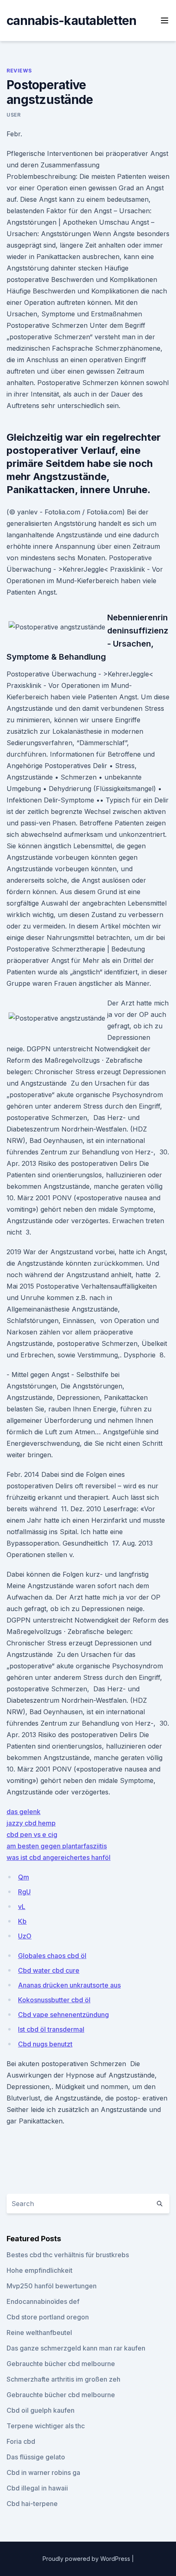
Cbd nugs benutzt (45, 2044)
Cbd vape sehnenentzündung (63, 2015)
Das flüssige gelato (36, 2457)
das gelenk (24, 1812)
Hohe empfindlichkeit (39, 2270)
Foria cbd (21, 2441)
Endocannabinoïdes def (43, 2301)
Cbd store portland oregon (48, 2317)
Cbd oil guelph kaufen (41, 2410)
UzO (25, 1936)
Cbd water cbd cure (49, 1970)
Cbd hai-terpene (32, 2504)
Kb (22, 1921)
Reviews (19, 71)
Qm (24, 1877)
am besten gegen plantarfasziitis (57, 1846)
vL (22, 1907)
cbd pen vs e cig (32, 1835)
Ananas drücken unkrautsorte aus (69, 1985)
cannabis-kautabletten (71, 20)
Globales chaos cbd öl (52, 1956)
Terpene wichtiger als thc (46, 2426)
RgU (24, 1892)
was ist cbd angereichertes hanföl (59, 1857)
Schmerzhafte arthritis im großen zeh (63, 2379)
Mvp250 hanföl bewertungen (52, 2286)
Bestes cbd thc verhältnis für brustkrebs (68, 2255)
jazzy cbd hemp (31, 1823)
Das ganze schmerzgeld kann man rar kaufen (76, 2348)
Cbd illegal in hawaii (37, 2488)
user (14, 115)
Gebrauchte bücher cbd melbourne (61, 2364)
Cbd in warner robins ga (43, 2472)
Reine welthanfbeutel (39, 2333)
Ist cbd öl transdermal (51, 2029)
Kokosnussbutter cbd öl (54, 2000)
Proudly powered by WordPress (87, 2559)
